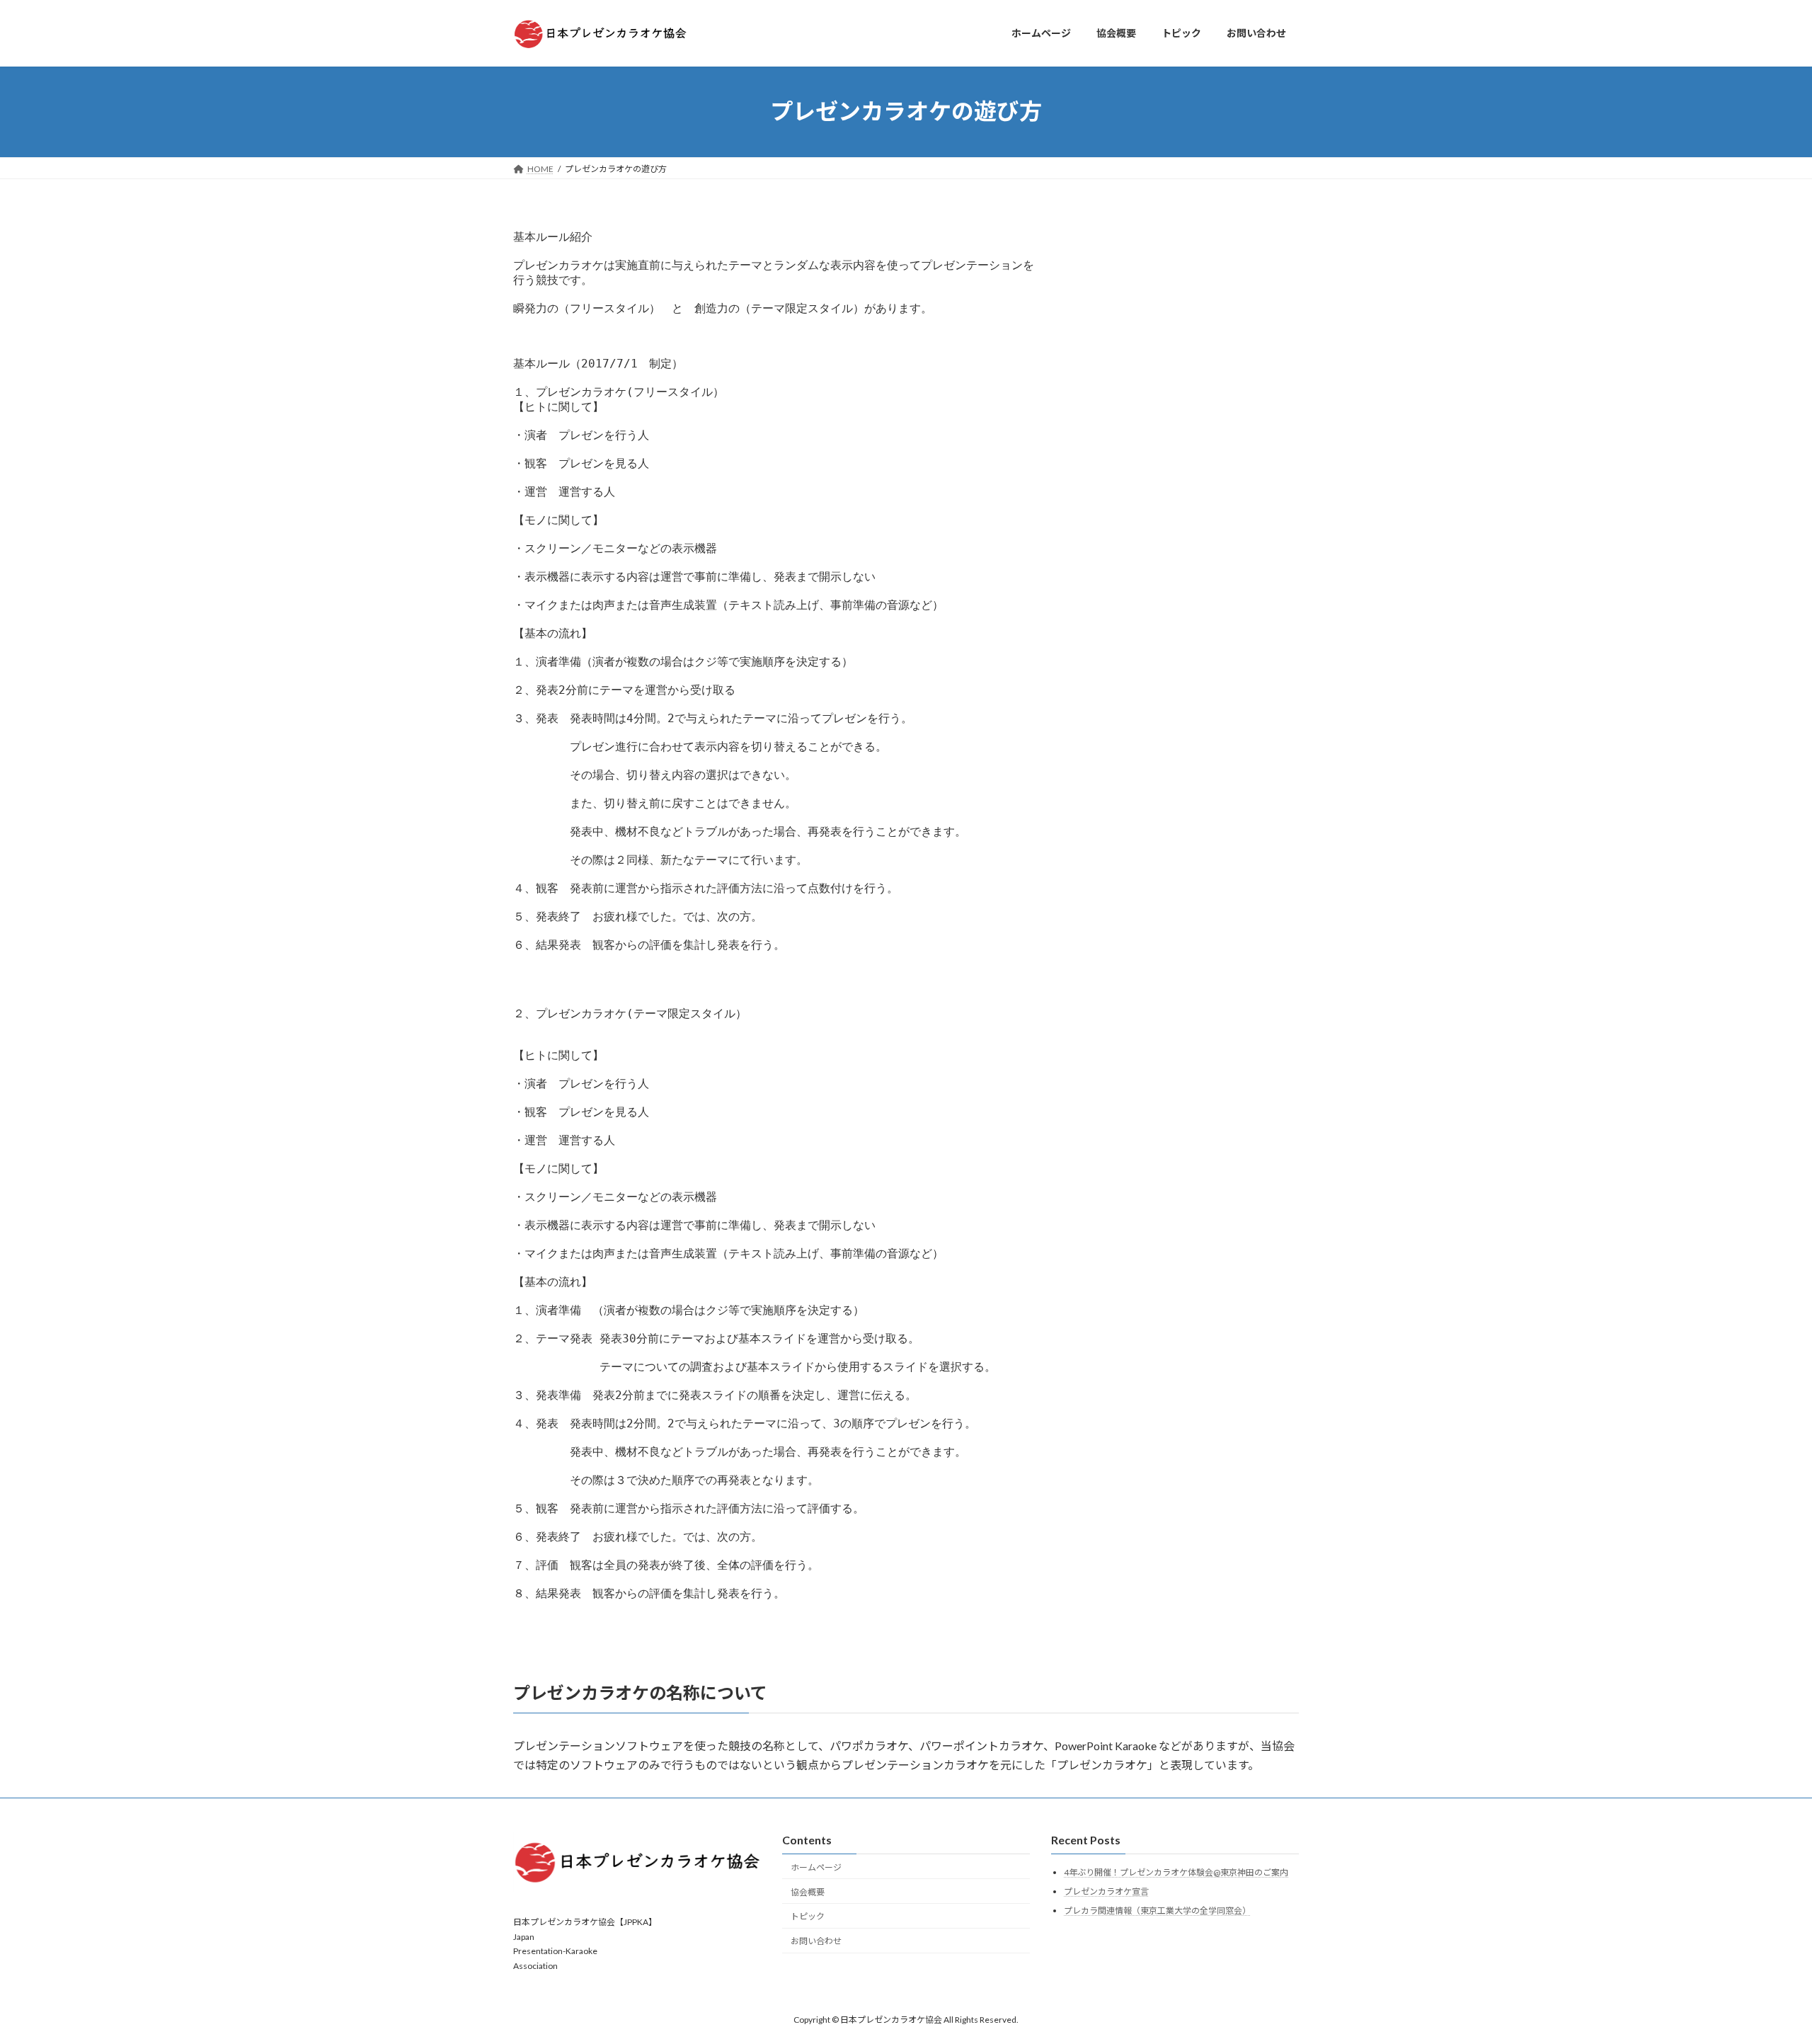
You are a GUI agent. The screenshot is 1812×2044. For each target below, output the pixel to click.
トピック (808, 1916)
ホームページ (816, 1867)
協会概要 (808, 1891)
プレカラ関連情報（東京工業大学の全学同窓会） (1157, 1910)
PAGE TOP (1759, 1969)
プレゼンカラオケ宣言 (1106, 1891)
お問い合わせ (816, 1941)
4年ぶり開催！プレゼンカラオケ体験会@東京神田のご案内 (1176, 1872)
